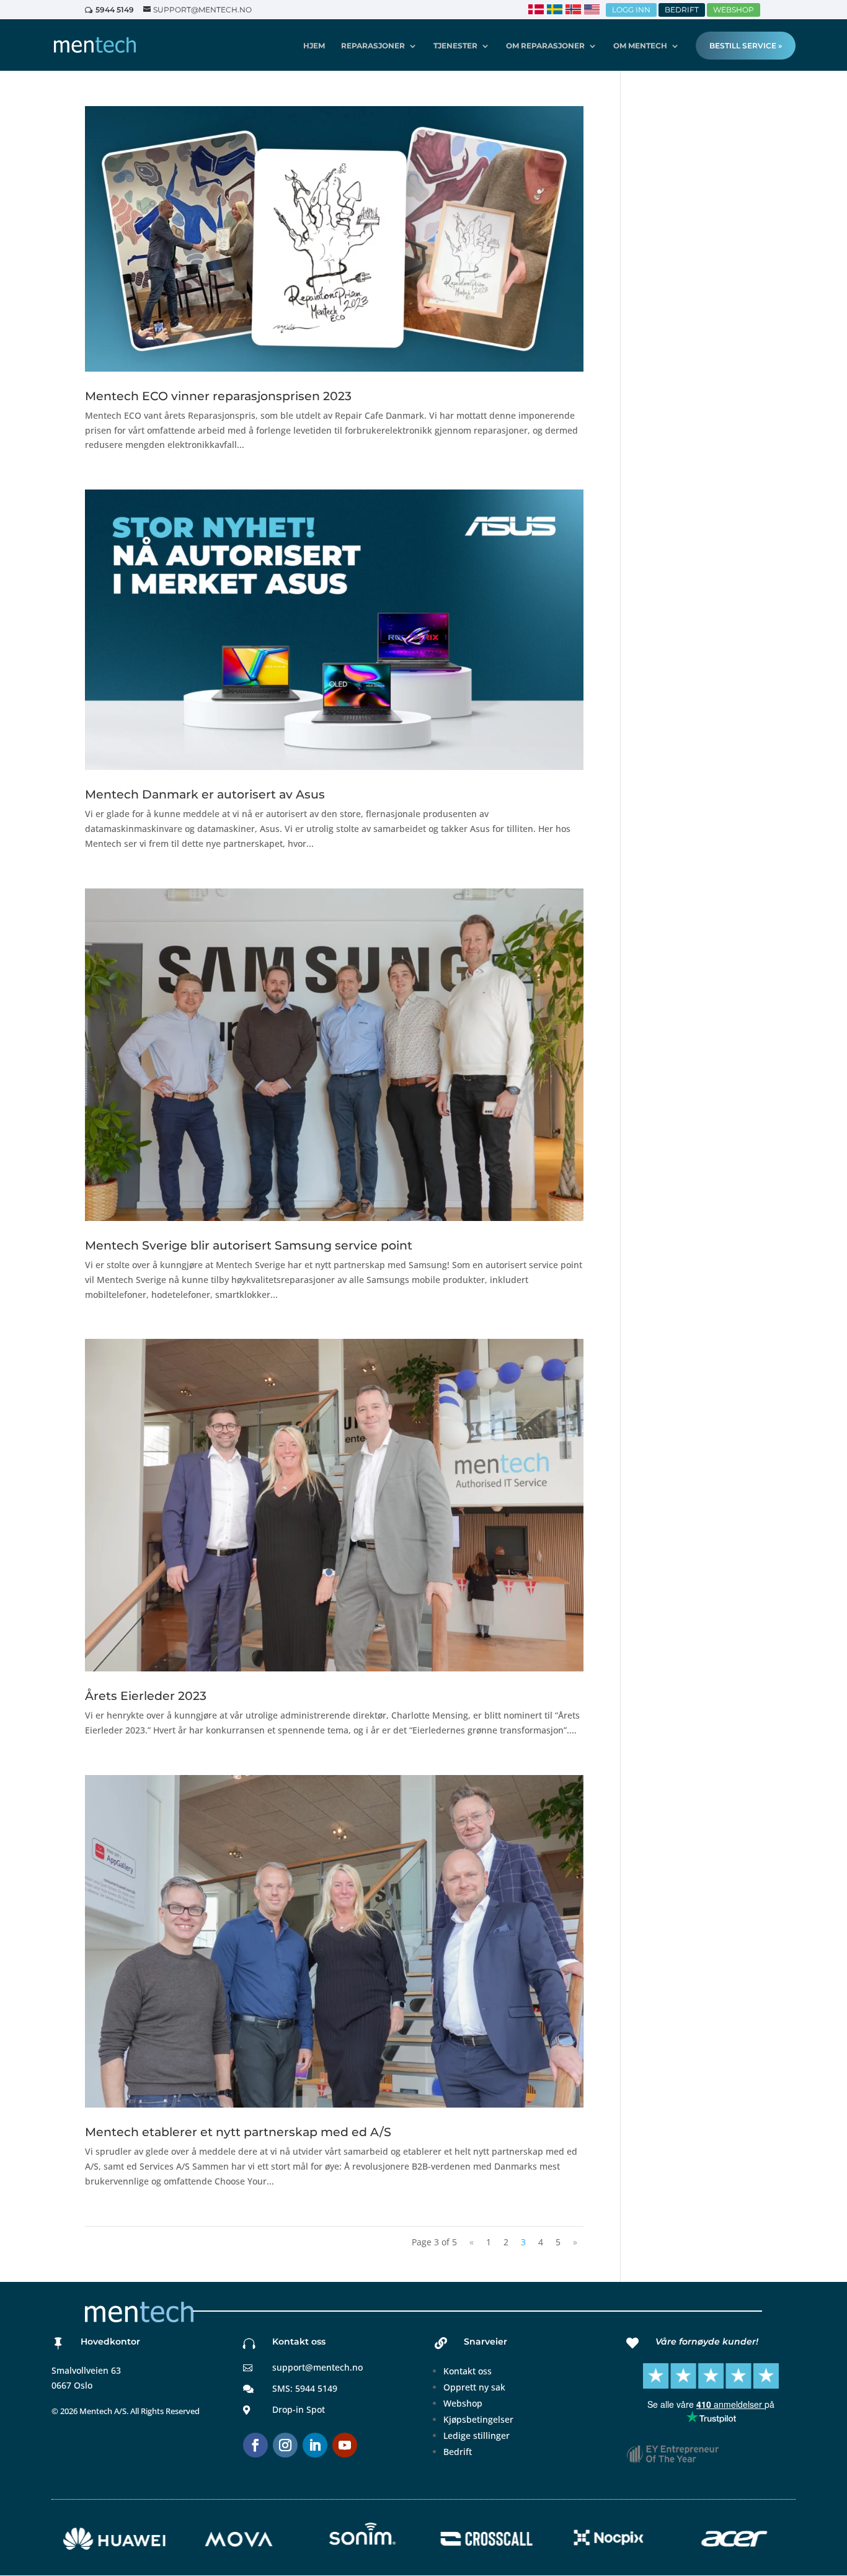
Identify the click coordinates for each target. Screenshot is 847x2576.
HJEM (314, 46)
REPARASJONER (373, 46)
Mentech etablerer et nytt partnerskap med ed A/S (238, 2132)
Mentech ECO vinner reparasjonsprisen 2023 (218, 396)
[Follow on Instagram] (285, 2445)
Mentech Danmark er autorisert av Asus (205, 794)
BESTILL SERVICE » (746, 46)
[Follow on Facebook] (255, 2445)
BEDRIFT (682, 10)
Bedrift (458, 2452)
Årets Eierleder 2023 (146, 1696)
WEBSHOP (734, 10)
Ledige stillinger (477, 2435)
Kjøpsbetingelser (478, 2419)
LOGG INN (631, 10)
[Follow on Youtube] (345, 2445)
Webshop (463, 2403)
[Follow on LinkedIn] (315, 2445)
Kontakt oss (468, 2371)
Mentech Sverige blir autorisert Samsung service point (249, 1246)
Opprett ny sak (474, 2387)
